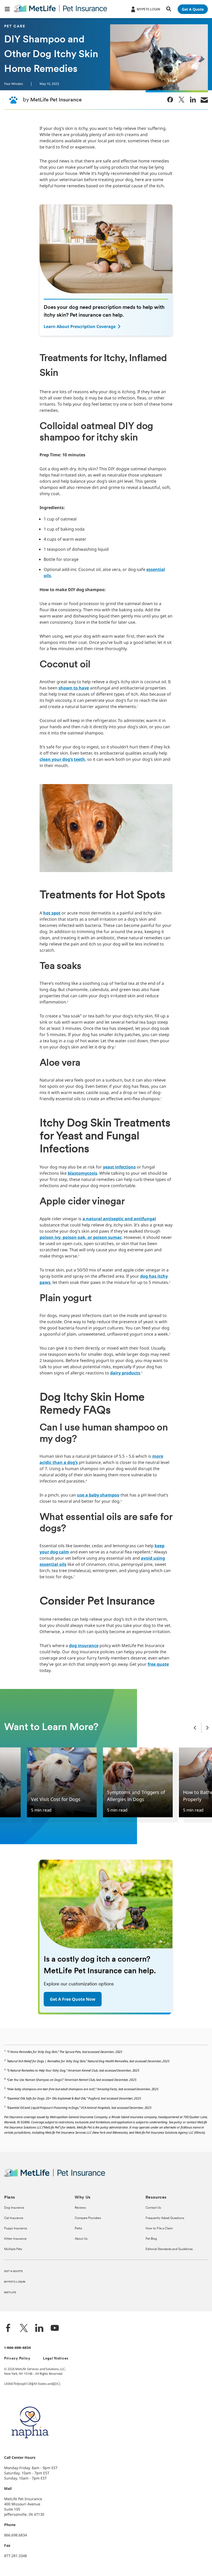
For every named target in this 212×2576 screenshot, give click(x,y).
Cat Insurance (14, 2218)
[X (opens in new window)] (24, 2329)
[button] (7, 9)
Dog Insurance (14, 2208)
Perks (78, 2229)
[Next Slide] (207, 1728)
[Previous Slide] (195, 1728)
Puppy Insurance (16, 2229)
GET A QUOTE (13, 2271)
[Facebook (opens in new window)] (8, 2329)
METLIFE (10, 2293)
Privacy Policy (17, 2359)
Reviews (80, 2208)
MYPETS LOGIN (15, 2282)
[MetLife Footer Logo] (55, 2176)
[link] (170, 100)
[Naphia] (30, 2447)
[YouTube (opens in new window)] (55, 2329)
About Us (81, 2239)
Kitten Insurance (15, 2239)
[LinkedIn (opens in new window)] (39, 2329)
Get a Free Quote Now (73, 1999)
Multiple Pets (13, 2249)
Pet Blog (151, 2239)
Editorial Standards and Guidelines (169, 2249)
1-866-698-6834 (18, 2348)
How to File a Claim (159, 2229)
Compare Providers (88, 2218)
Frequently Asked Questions (165, 2218)
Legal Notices (56, 2359)
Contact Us (153, 2208)
